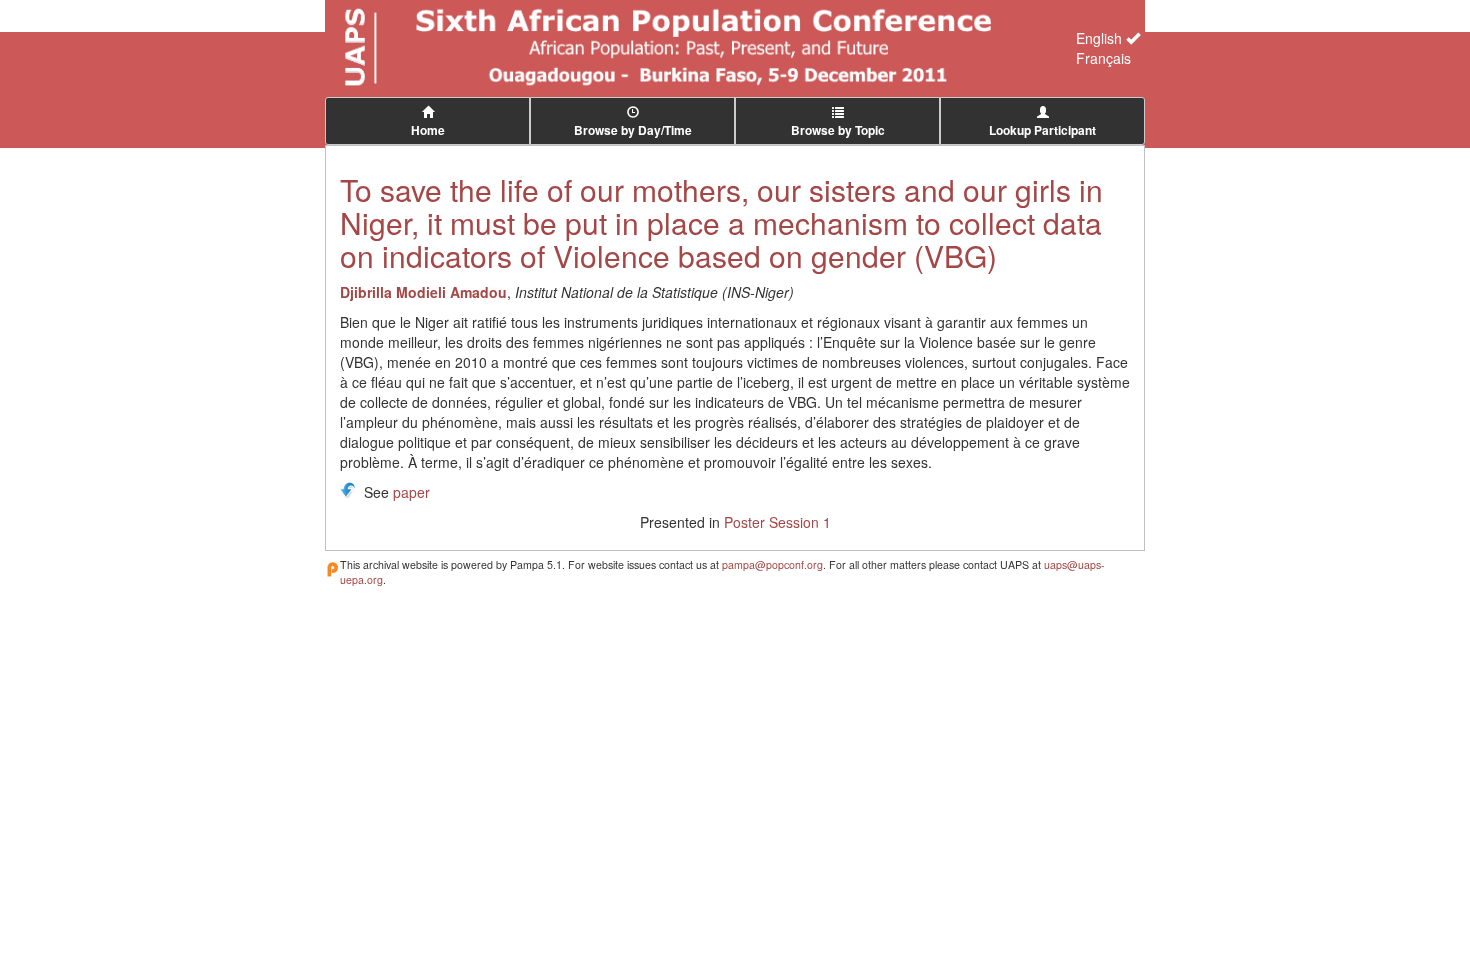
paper (411, 492)
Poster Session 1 (777, 522)
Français (1103, 58)
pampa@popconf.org (772, 564)
